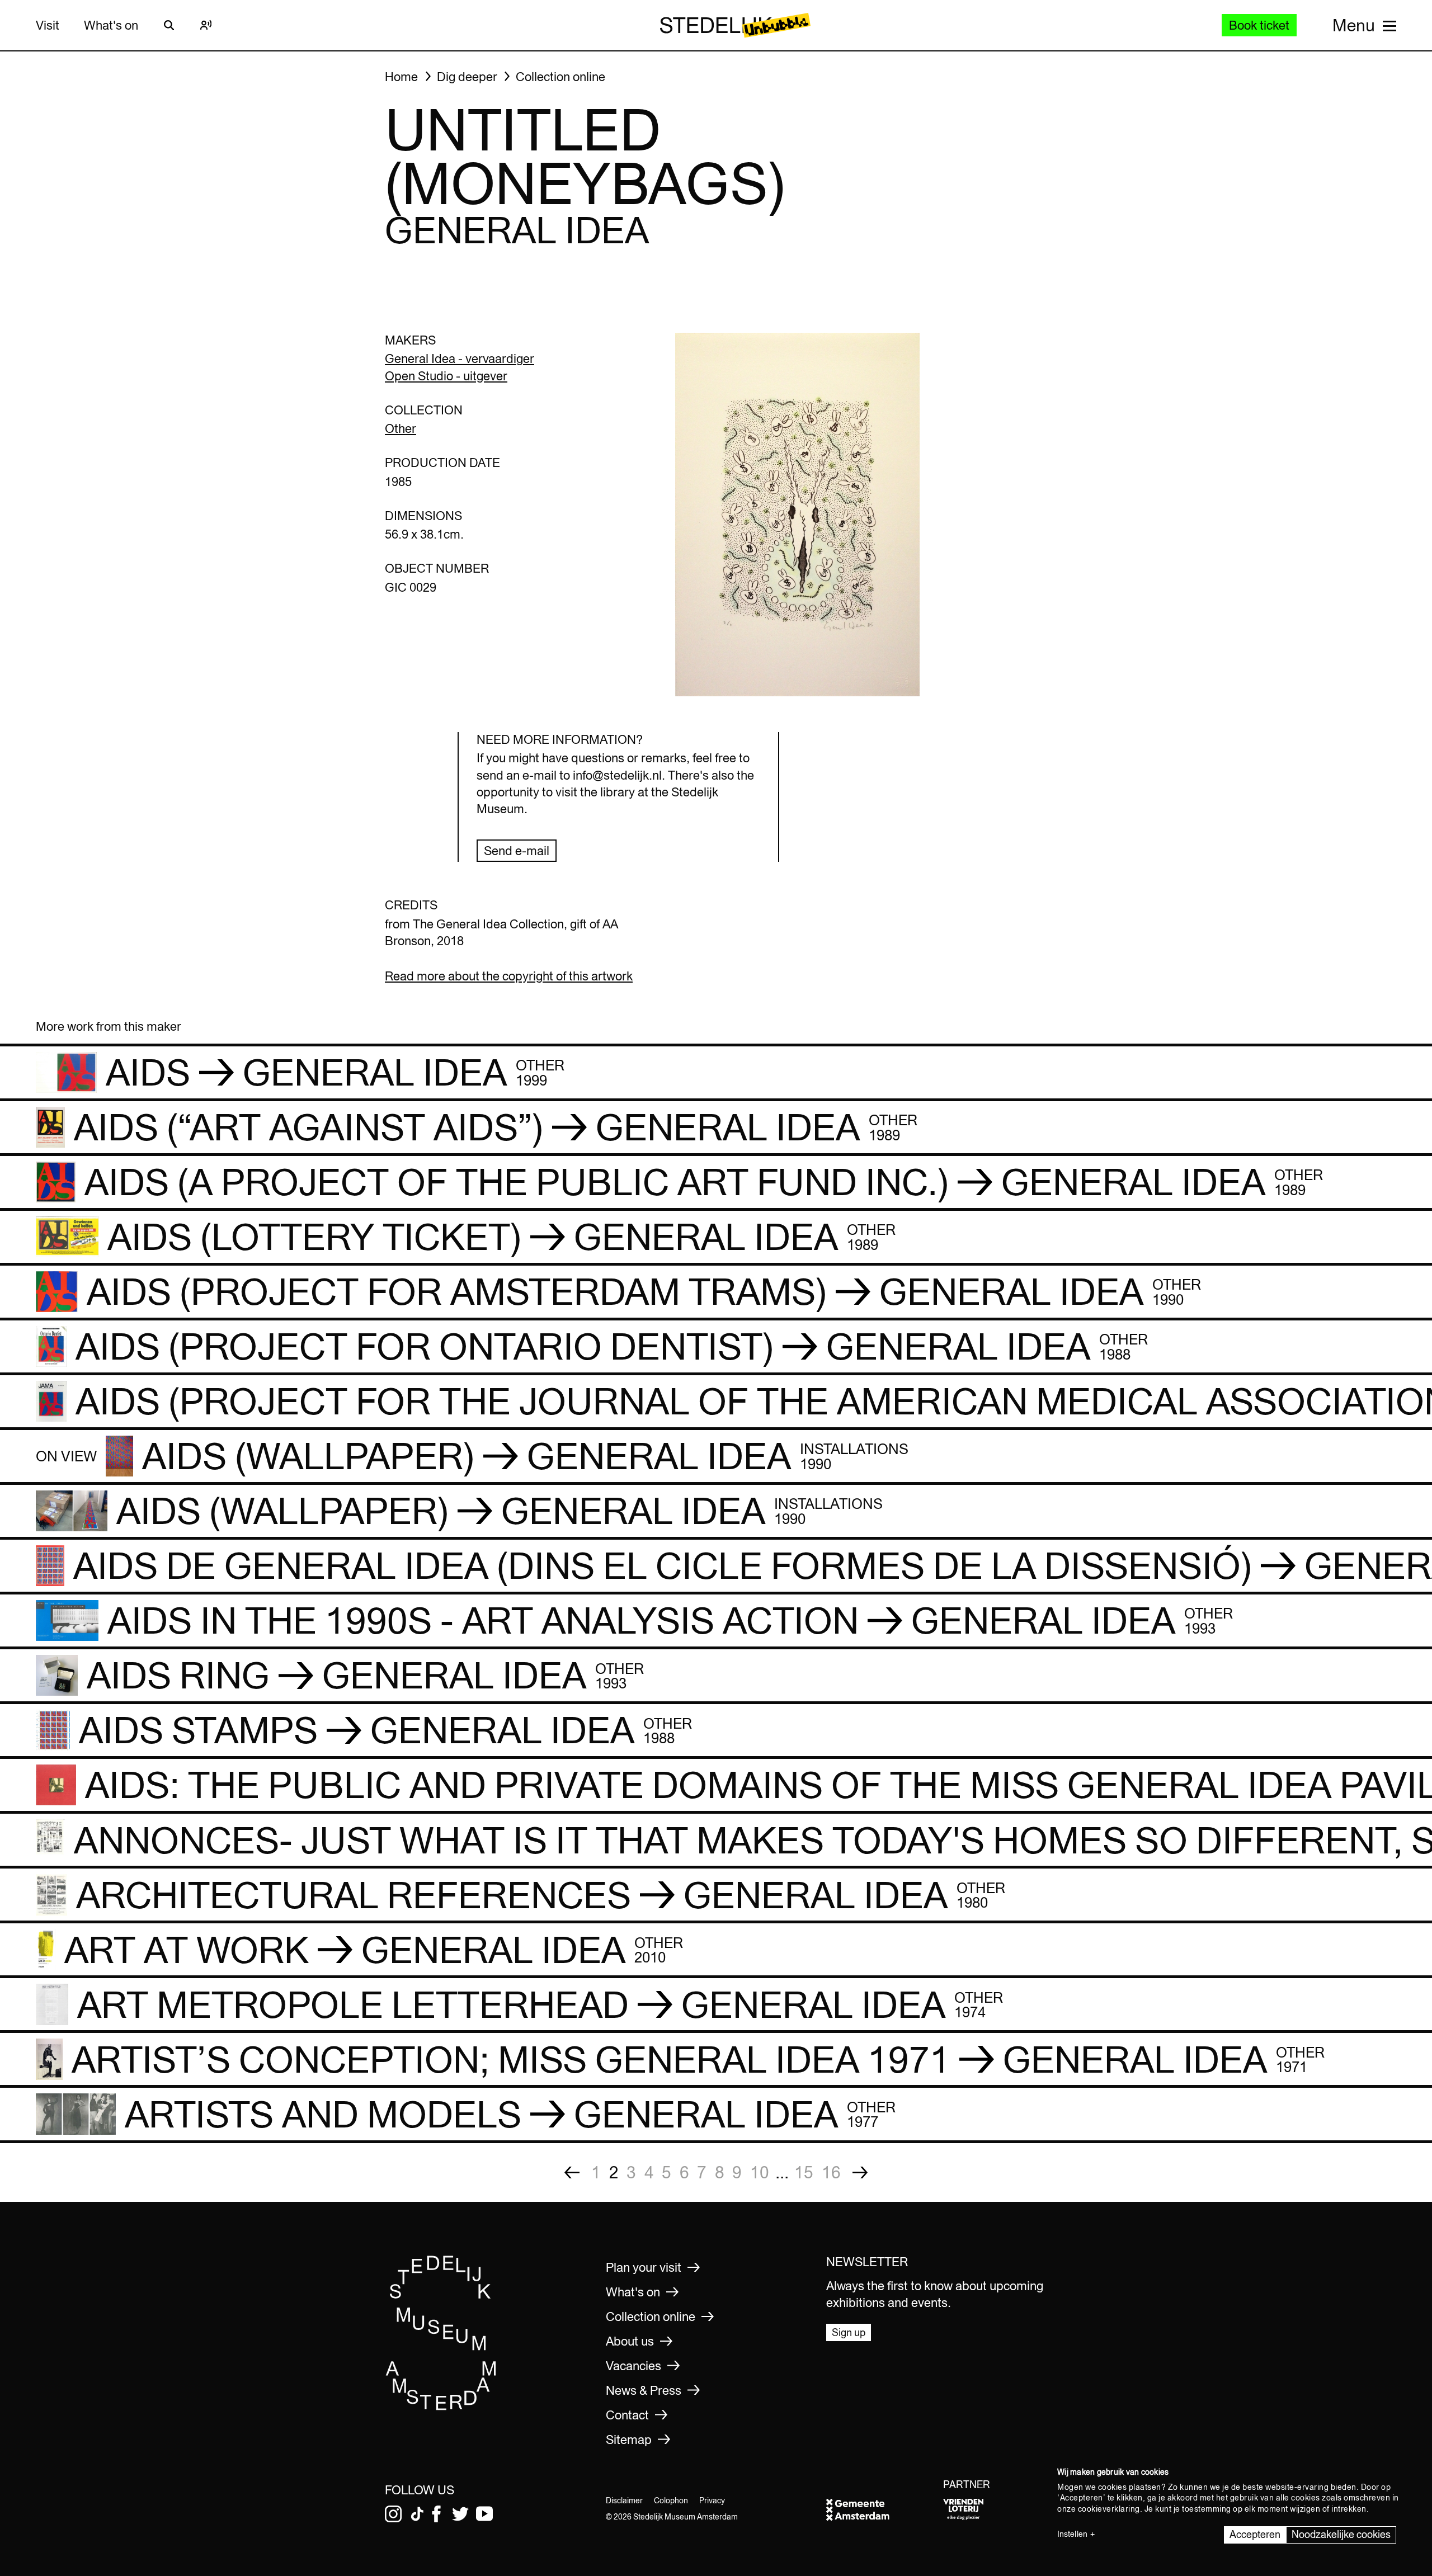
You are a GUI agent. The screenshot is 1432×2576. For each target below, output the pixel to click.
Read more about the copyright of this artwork (509, 976)
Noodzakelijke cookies (1341, 2534)
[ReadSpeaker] (206, 25)
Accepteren (1255, 2534)
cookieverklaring (1109, 2509)
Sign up (849, 2332)
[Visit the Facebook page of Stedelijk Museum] (436, 2514)
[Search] (169, 25)
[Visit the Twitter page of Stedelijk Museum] (460, 2514)
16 (831, 2172)
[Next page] (860, 2172)
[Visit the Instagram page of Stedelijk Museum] (393, 2514)
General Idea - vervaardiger (460, 358)
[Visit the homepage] (441, 2407)
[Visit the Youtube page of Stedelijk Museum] (484, 2514)
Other (401, 428)
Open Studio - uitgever (446, 376)
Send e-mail (517, 851)
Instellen (1072, 2534)
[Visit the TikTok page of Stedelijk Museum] (417, 2514)
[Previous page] (572, 2172)
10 (760, 2172)
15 (804, 2172)
